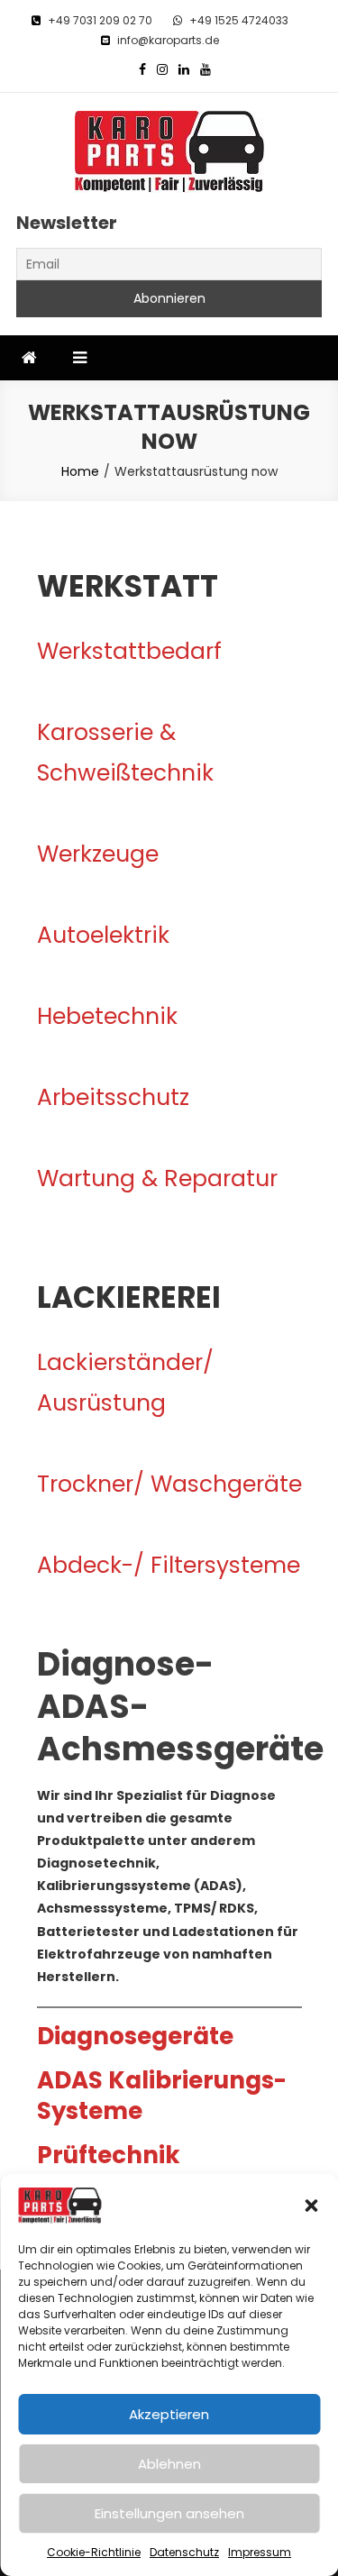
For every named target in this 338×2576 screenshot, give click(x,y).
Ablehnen (169, 2464)
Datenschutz (184, 2552)
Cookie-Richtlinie (94, 2552)
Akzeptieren (169, 2414)
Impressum (260, 2552)
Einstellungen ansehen (169, 2513)
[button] (311, 2206)
